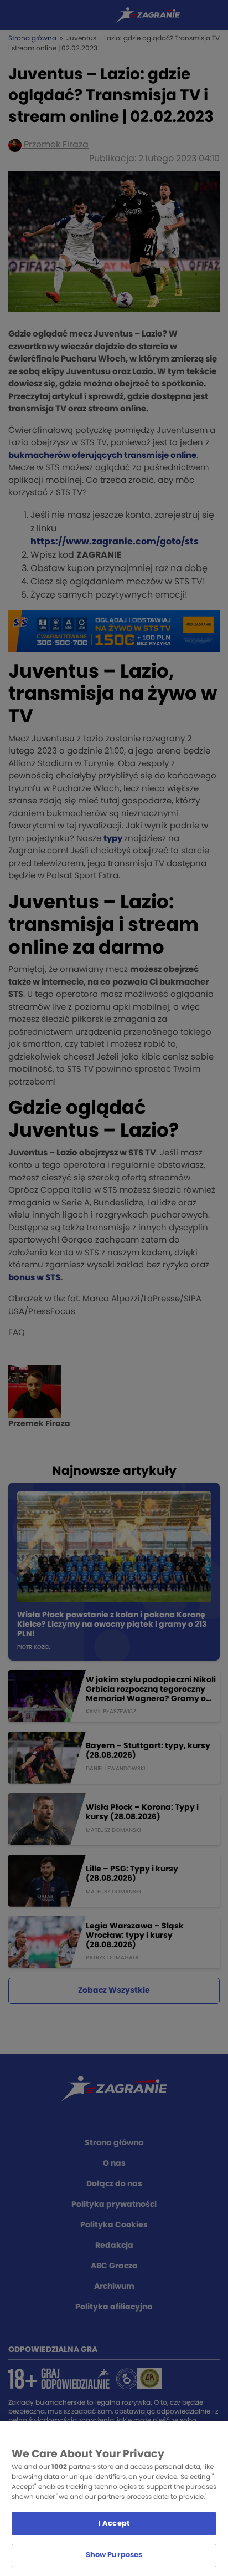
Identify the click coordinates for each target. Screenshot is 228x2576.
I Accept (114, 2524)
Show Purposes (114, 2555)
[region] (114, 2499)
